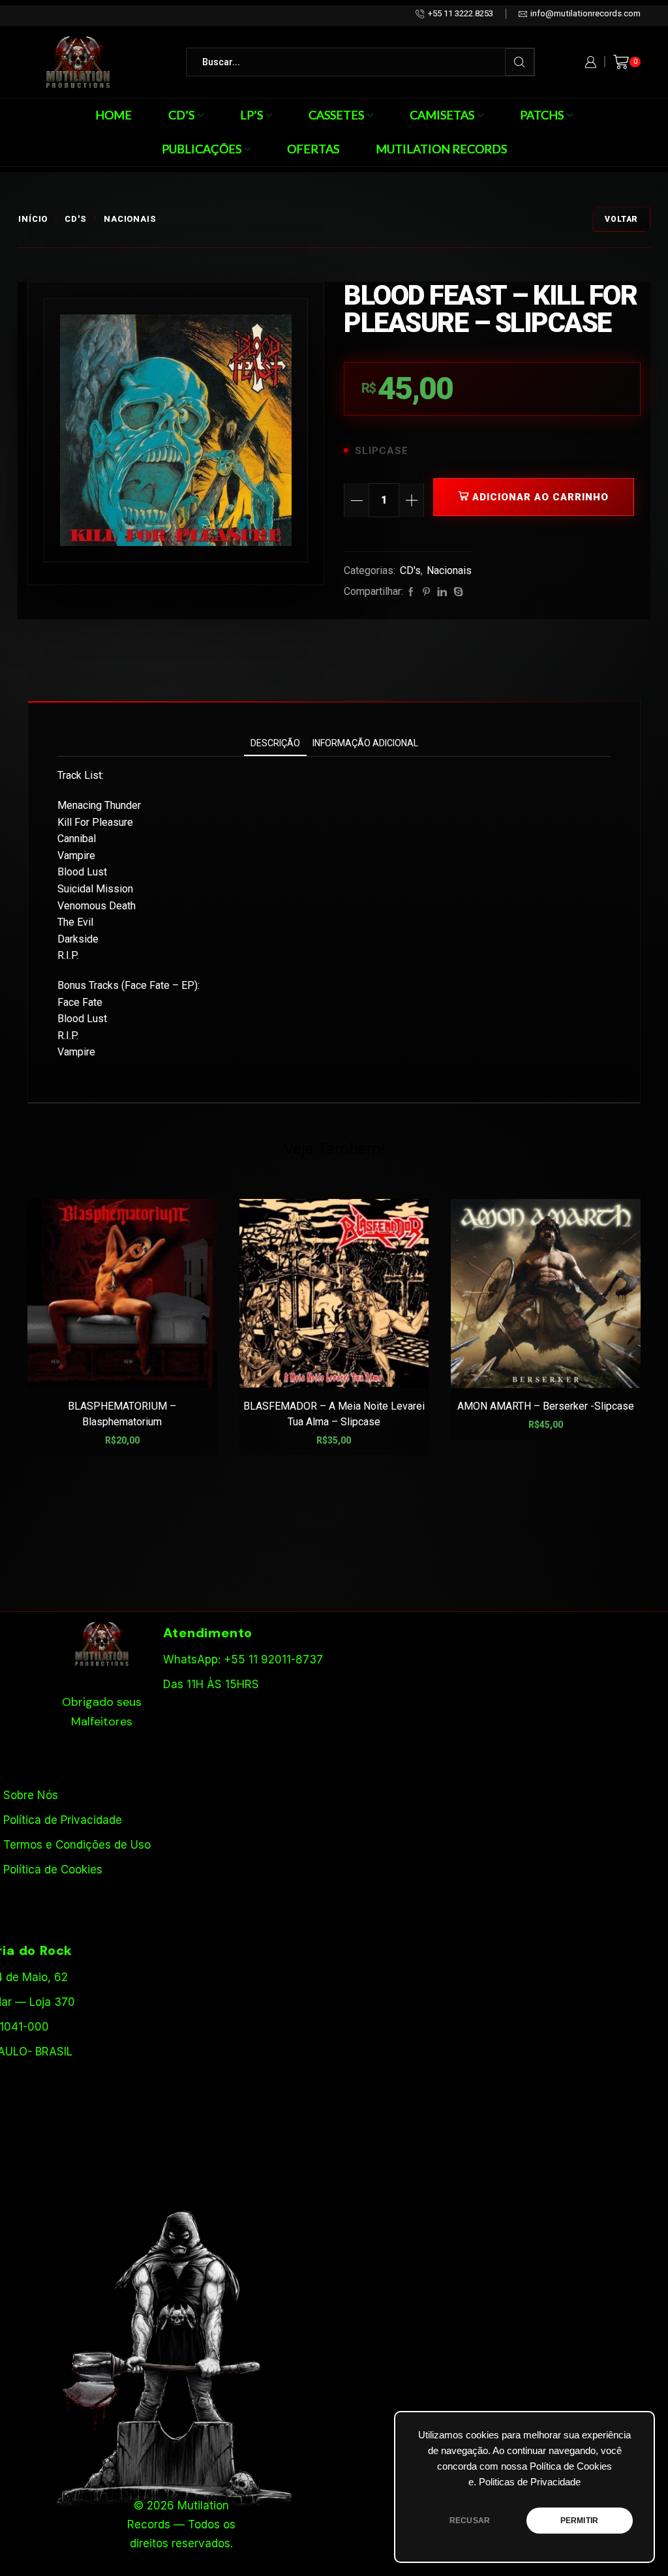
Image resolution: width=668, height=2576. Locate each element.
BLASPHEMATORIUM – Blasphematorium (122, 1414)
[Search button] (520, 62)
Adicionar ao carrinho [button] (129, 1368)
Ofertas (313, 149)
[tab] (275, 743)
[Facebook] (411, 592)
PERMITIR (579, 2521)
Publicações (202, 149)
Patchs (542, 115)
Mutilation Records (441, 149)
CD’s (181, 115)
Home (114, 115)
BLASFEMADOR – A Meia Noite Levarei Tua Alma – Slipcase (334, 1414)
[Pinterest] (426, 592)
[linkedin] (442, 592)
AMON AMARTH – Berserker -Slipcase (546, 1406)
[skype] (457, 592)
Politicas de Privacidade (530, 2482)
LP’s (251, 115)
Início (33, 219)
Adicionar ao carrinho (540, 497)
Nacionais (130, 219)
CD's (76, 219)
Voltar (621, 219)
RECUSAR (470, 2521)
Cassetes (336, 115)
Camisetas (442, 115)
